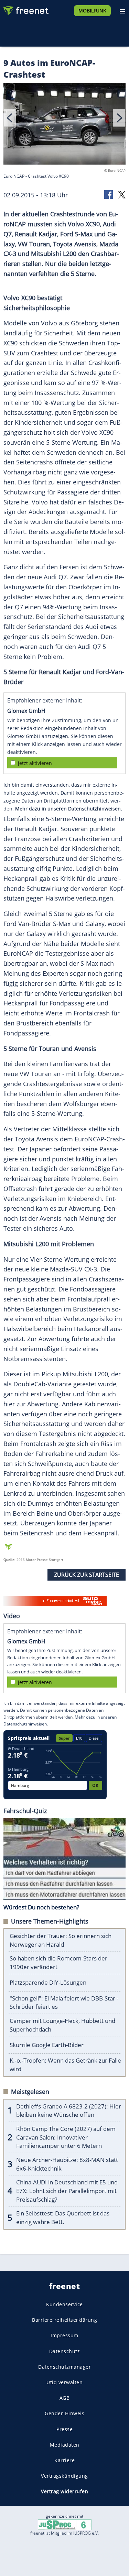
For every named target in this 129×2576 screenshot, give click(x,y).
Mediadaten (65, 2445)
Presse (64, 2429)
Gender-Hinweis (64, 2414)
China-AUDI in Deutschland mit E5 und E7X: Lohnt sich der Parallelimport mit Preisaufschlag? (67, 2191)
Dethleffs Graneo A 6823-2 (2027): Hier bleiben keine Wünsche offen (69, 2111)
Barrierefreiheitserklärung (64, 2320)
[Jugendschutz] (65, 2524)
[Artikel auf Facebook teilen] (109, 194)
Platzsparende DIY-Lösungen (48, 1982)
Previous (10, 118)
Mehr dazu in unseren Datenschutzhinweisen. (69, 809)
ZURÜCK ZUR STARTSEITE (87, 1575)
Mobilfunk (92, 11)
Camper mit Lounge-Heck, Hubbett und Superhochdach (62, 2025)
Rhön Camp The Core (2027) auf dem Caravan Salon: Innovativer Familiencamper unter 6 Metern (66, 2137)
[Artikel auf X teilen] (122, 194)
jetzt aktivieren (35, 763)
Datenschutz (65, 2351)
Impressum (64, 2336)
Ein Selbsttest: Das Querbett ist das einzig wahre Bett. (63, 2218)
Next (119, 118)
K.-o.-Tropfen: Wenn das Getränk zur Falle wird (65, 2065)
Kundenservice (64, 2304)
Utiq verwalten (64, 2382)
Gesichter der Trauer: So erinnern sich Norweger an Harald (61, 1940)
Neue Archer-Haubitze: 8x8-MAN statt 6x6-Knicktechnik (67, 2164)
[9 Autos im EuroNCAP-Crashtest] (64, 125)
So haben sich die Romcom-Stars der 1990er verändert (58, 1963)
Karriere (64, 2460)
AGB (65, 2398)
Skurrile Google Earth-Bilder (47, 2045)
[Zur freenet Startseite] (25, 9)
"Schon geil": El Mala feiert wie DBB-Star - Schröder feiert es (64, 2003)
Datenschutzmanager (64, 2367)
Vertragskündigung (64, 2476)
